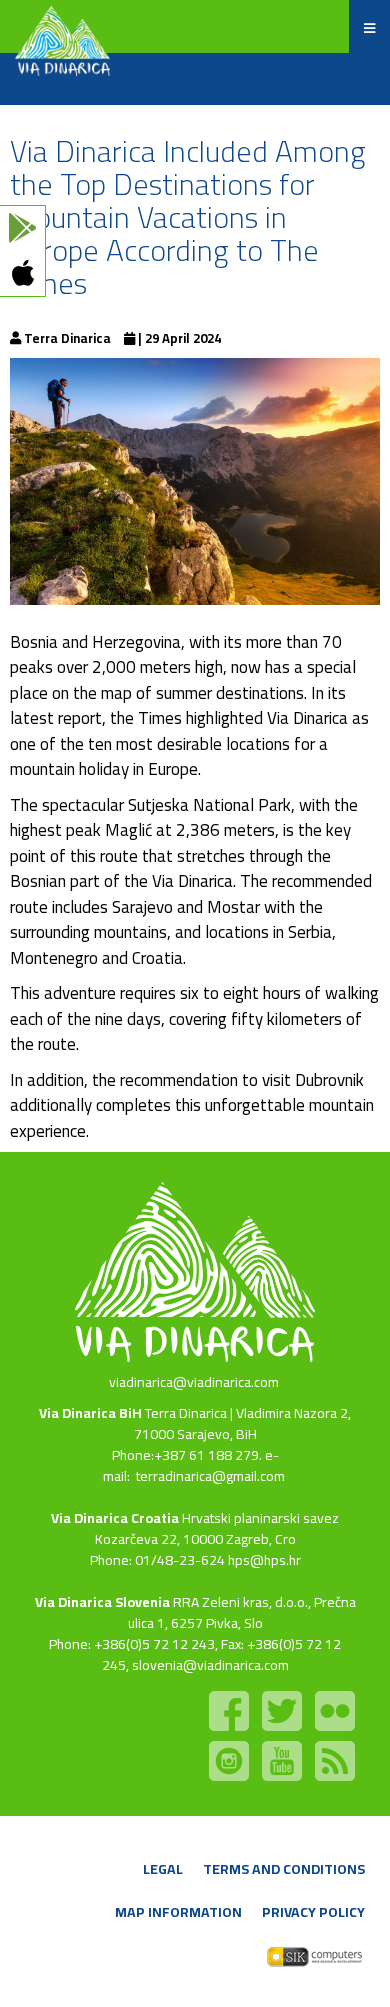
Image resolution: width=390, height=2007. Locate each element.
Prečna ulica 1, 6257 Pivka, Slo (242, 1612)
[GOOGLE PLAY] (22, 228)
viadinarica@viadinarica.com (194, 1382)
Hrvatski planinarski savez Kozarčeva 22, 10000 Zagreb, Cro (217, 1528)
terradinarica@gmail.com (210, 1476)
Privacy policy (313, 1912)
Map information (178, 1912)
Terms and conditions (284, 1869)
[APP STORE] (22, 273)
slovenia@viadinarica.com (210, 1665)
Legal (163, 1869)
